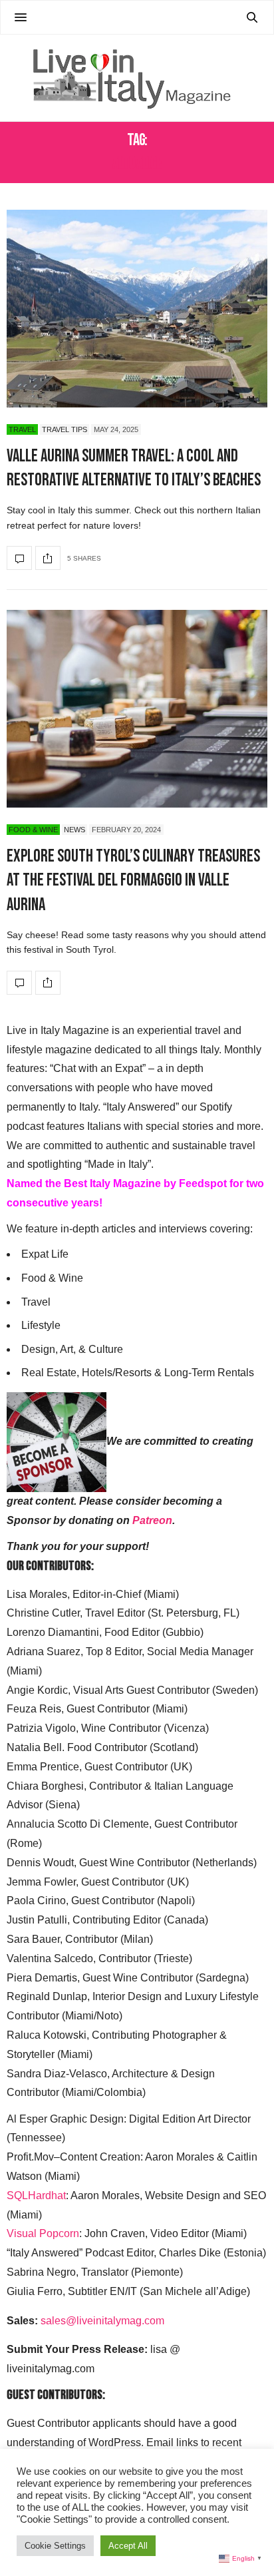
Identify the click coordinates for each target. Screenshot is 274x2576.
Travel (22, 429)
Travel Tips (65, 429)
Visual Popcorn (43, 2233)
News (74, 830)
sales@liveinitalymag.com (102, 2321)
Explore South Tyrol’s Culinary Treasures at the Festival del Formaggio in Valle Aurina (133, 881)
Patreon (152, 1520)
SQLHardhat (36, 2195)
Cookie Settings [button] (55, 2546)
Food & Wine (33, 830)
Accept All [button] (128, 2546)
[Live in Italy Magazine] (137, 78)
